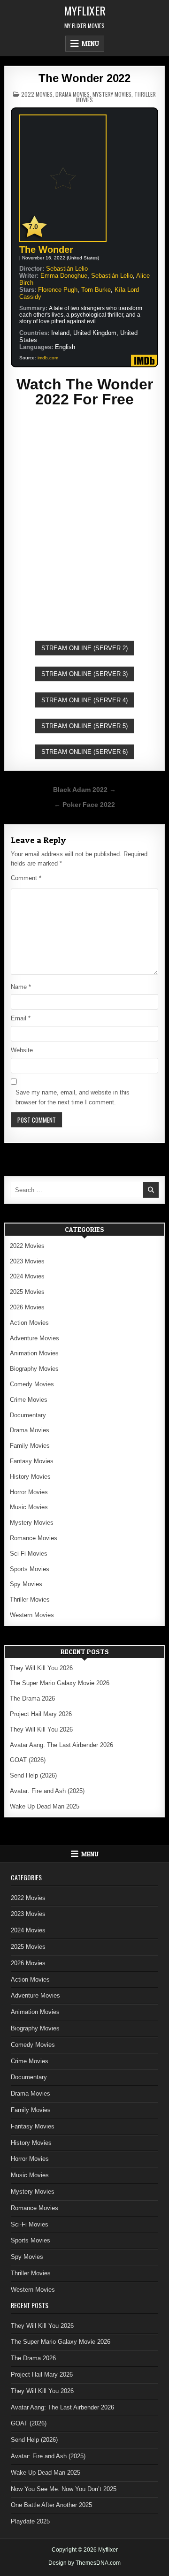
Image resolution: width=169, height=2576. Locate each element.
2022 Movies (37, 94)
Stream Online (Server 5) (84, 726)
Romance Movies (34, 1538)
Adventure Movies (35, 1338)
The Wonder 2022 (84, 78)
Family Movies (30, 1446)
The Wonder (46, 250)
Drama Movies (73, 94)
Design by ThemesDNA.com (84, 2563)
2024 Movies (27, 1276)
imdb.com (48, 358)
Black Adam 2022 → (84, 790)
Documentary (28, 1415)
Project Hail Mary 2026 (41, 1714)
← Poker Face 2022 (84, 805)
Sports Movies (30, 1569)
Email (21, 1018)
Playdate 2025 (30, 2521)
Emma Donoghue (64, 276)
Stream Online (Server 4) (84, 700)
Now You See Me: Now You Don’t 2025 (64, 2489)
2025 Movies (27, 1292)
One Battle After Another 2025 (51, 2505)
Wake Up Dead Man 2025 (45, 1806)
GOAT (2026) (28, 1760)
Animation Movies (34, 1353)
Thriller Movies (30, 1600)
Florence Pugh (58, 290)
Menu (90, 44)
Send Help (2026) (33, 1775)
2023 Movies (27, 1261)
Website (22, 1050)
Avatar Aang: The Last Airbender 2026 (61, 1745)
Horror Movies (29, 1492)
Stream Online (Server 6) (84, 752)
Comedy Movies (32, 1384)
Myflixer (85, 10)
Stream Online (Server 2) (84, 648)
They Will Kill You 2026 (41, 1668)
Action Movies (29, 1323)
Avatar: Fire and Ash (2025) (47, 1791)
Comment (26, 878)
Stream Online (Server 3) (84, 674)
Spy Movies (26, 1584)
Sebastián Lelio (67, 269)
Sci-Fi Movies (29, 1554)
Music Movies (29, 1507)
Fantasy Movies (32, 1461)
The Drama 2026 (32, 1698)
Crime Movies (29, 1400)
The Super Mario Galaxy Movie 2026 (60, 1683)
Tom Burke (96, 290)
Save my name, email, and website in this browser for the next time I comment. (73, 1097)
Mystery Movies (112, 94)
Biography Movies (34, 1369)
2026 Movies (27, 1307)
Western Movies (32, 1615)
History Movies (30, 1477)
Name (21, 987)
